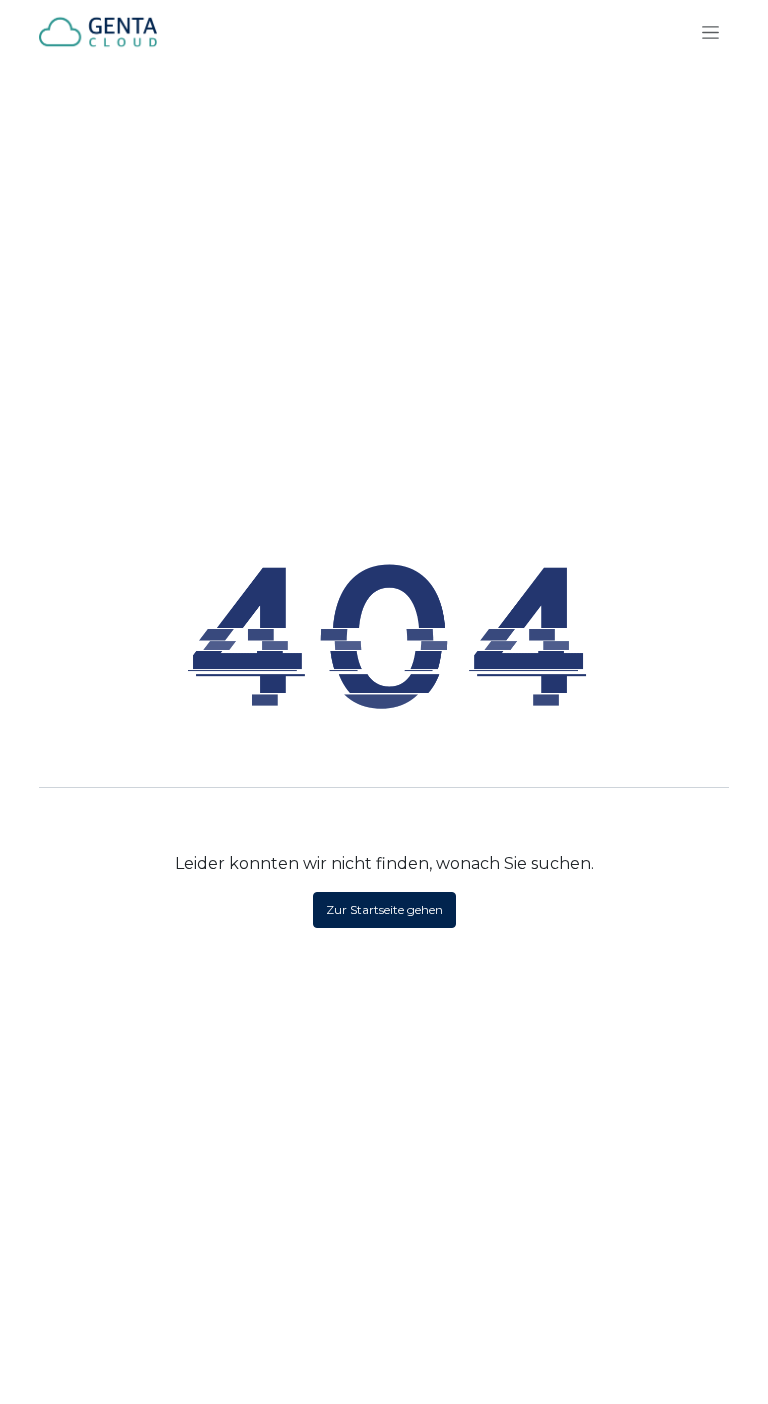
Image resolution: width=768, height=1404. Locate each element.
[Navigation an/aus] (710, 32)
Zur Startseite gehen (384, 909)
